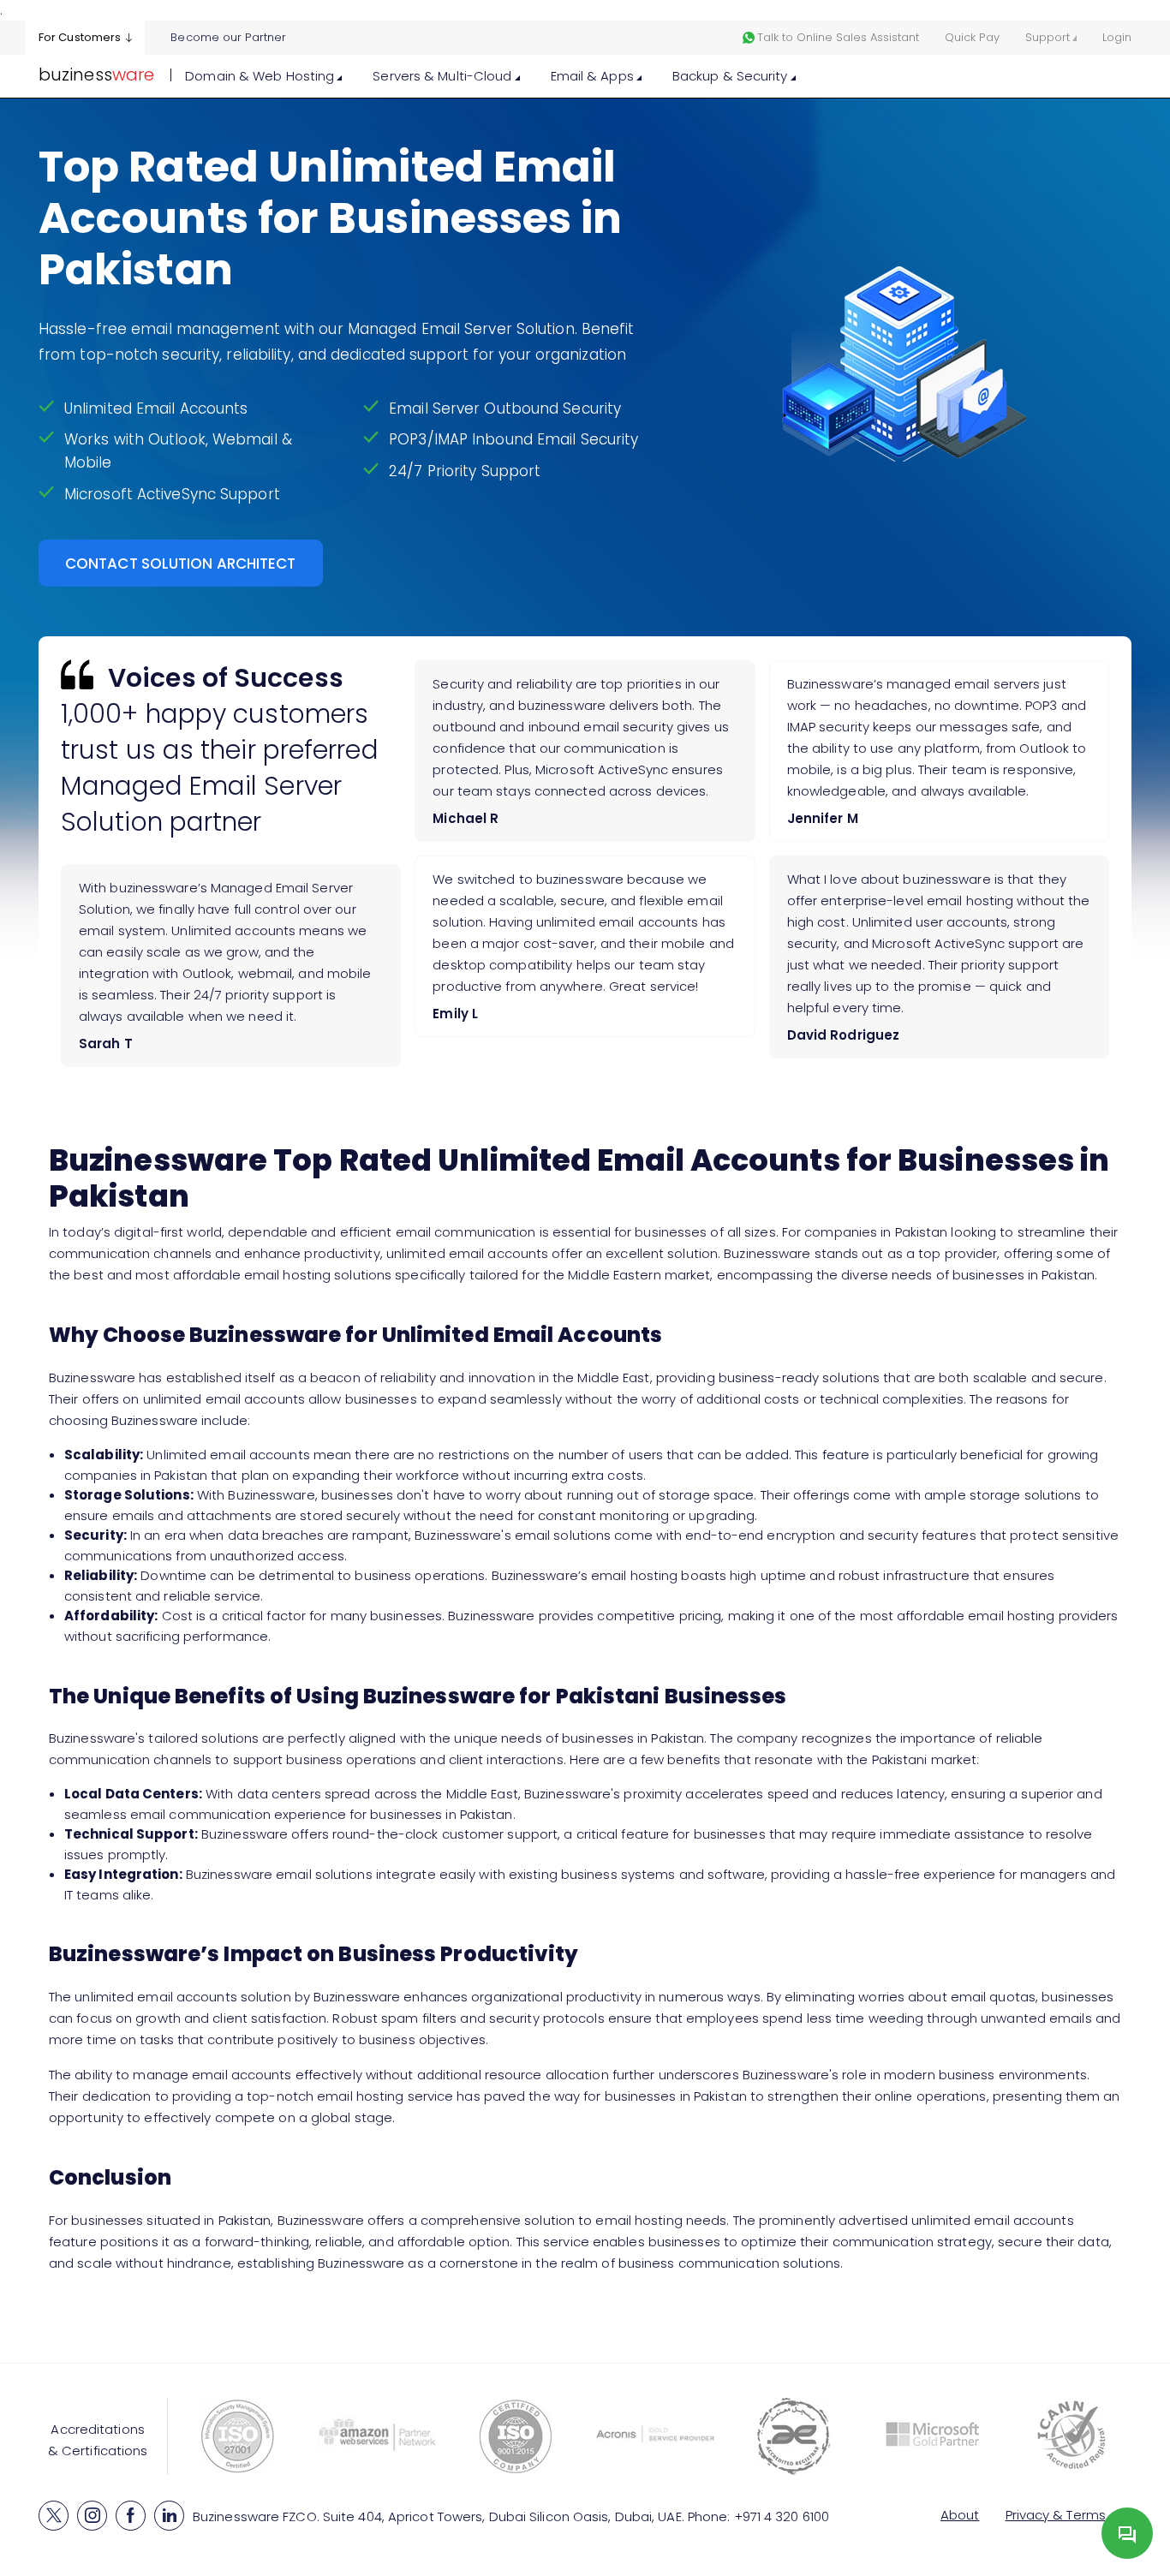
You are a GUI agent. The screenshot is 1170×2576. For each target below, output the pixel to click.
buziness (96, 75)
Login (1117, 37)
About (960, 2515)
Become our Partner (228, 37)
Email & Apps (594, 76)
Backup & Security (732, 76)
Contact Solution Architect (181, 563)
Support (1048, 37)
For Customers (80, 37)
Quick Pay (972, 37)
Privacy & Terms (1056, 2515)
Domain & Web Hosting (261, 76)
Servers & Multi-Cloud (444, 76)
